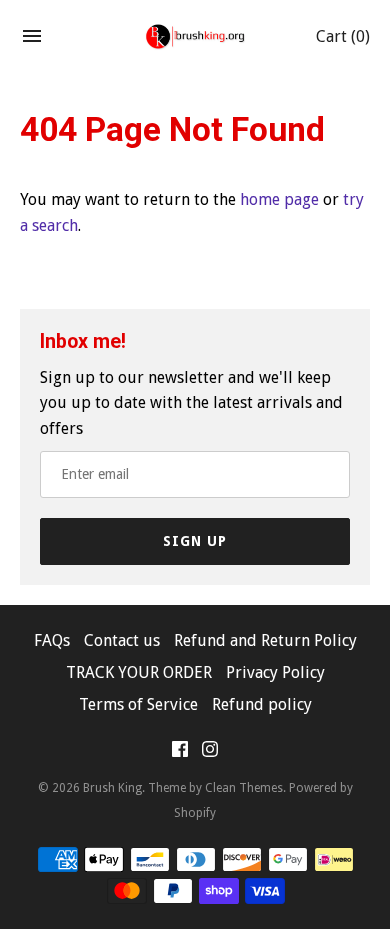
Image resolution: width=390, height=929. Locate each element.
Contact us (122, 640)
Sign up (195, 541)
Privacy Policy (275, 672)
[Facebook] (180, 753)
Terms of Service (138, 704)
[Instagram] (210, 753)
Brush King (112, 788)
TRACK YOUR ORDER (139, 672)
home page (279, 199)
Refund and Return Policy (265, 640)
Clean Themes (244, 788)
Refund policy (262, 704)
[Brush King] (195, 36)
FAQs (52, 640)
